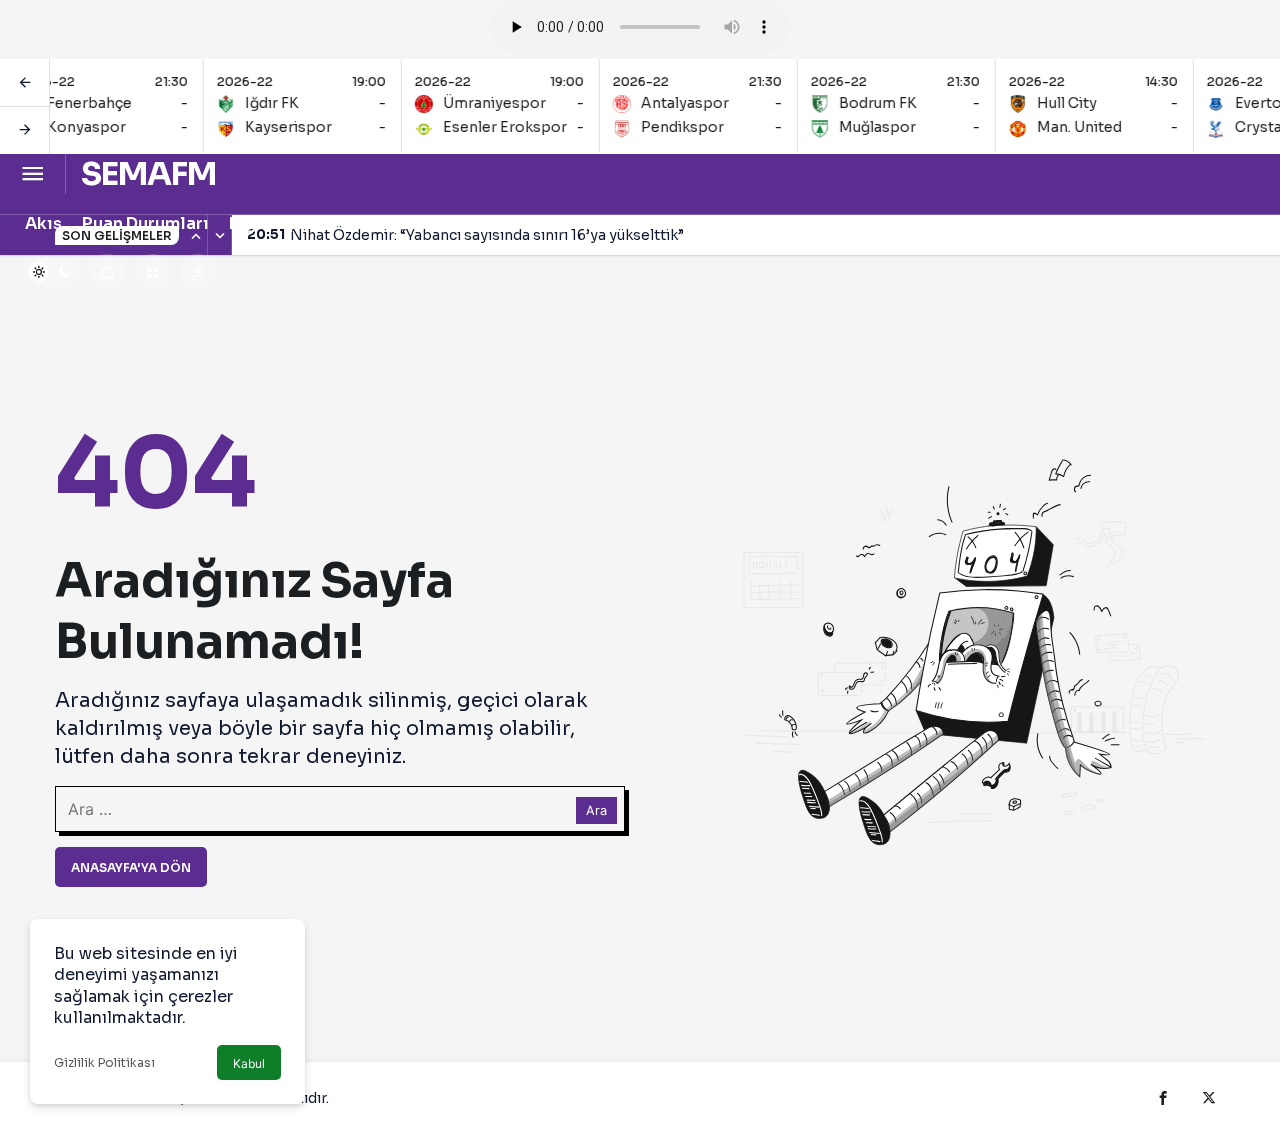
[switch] (52, 272)
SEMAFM (148, 174)
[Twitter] (1209, 1098)
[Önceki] (25, 83)
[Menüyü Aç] (32, 174)
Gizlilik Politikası (104, 1062)
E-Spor (997, 223)
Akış (43, 223)
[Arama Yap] (107, 271)
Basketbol (541, 223)
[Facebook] (1163, 1098)
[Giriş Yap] (197, 271)
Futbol (632, 223)
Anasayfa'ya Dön (131, 867)
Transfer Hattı (419, 223)
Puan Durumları (145, 223)
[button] (152, 271)
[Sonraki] (25, 130)
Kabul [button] (249, 1063)
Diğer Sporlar (285, 223)
